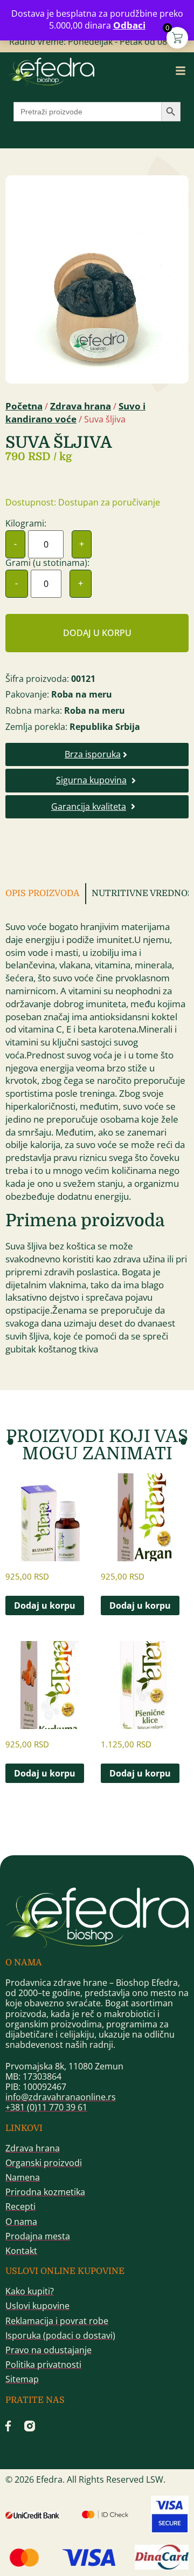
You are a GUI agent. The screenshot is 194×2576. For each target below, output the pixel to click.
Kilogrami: (26, 523)
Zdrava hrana (81, 406)
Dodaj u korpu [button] (45, 1605)
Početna (24, 406)
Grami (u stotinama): (47, 563)
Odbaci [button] (129, 25)
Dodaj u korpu (97, 633)
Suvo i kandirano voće (75, 412)
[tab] (46, 894)
